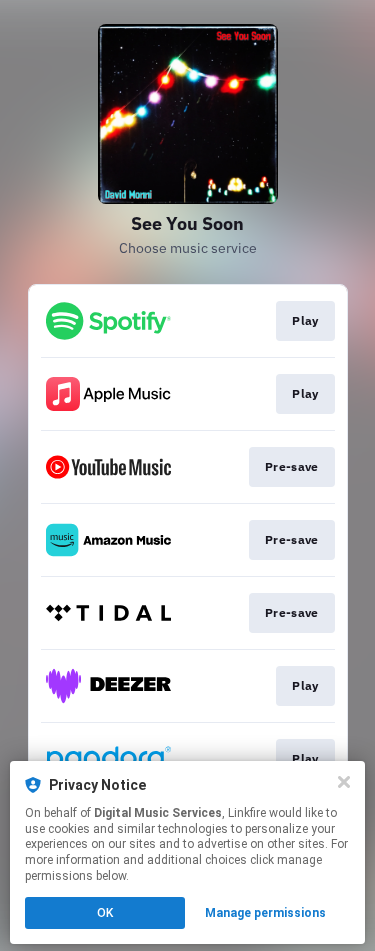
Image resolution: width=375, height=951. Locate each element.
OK (105, 913)
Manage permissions (265, 913)
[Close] (344, 782)
